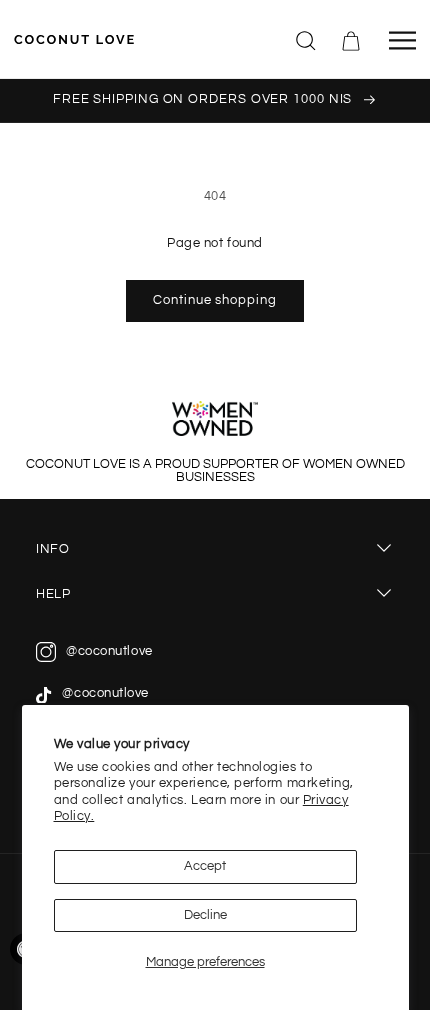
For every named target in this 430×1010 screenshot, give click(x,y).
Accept (205, 866)
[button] (307, 39)
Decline (205, 915)
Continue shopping (214, 300)
